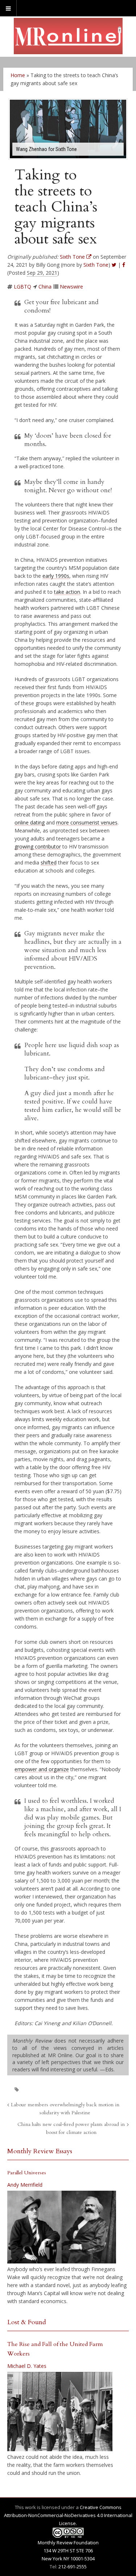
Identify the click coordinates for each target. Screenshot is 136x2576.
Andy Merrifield (25, 2185)
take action (67, 592)
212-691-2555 (73, 2567)
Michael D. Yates (27, 2366)
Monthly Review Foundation (68, 2543)
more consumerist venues (87, 822)
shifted (49, 862)
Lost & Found (27, 2322)
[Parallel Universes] (62, 2227)
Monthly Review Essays (40, 2151)
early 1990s (56, 576)
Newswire (71, 287)
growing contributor (38, 846)
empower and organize (42, 1769)
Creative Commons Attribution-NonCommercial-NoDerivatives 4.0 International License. (68, 2515)
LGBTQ (22, 287)
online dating (30, 822)
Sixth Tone (96, 265)
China (45, 287)
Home (18, 75)
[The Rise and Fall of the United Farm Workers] (60, 2412)
